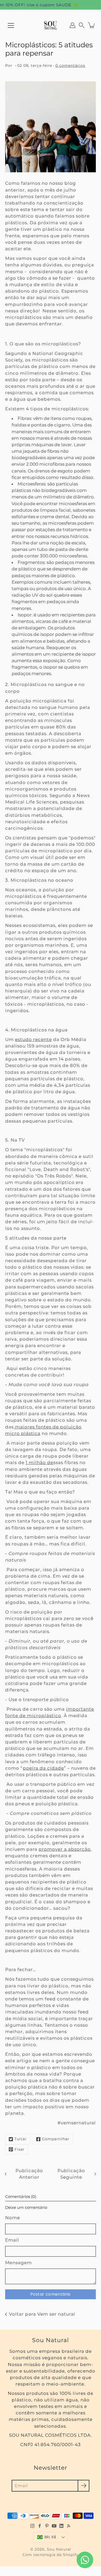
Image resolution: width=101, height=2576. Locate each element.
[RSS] (69, 2526)
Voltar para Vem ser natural (42, 2314)
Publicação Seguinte (71, 2174)
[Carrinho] (92, 25)
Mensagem (19, 2263)
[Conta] (73, 25)
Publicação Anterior (29, 2174)
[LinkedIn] (61, 2526)
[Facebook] (40, 2526)
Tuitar (21, 2139)
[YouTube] (54, 2526)
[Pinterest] (47, 2526)
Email (12, 2240)
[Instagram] (32, 2526)
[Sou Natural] (51, 25)
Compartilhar (56, 2139)
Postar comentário (51, 2294)
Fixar (20, 2149)
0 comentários (70, 65)
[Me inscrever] (84, 2486)
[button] (82, 25)
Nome (13, 2218)
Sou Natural (59, 2549)
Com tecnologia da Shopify (51, 2555)
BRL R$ (50, 2537)
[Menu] (11, 25)
